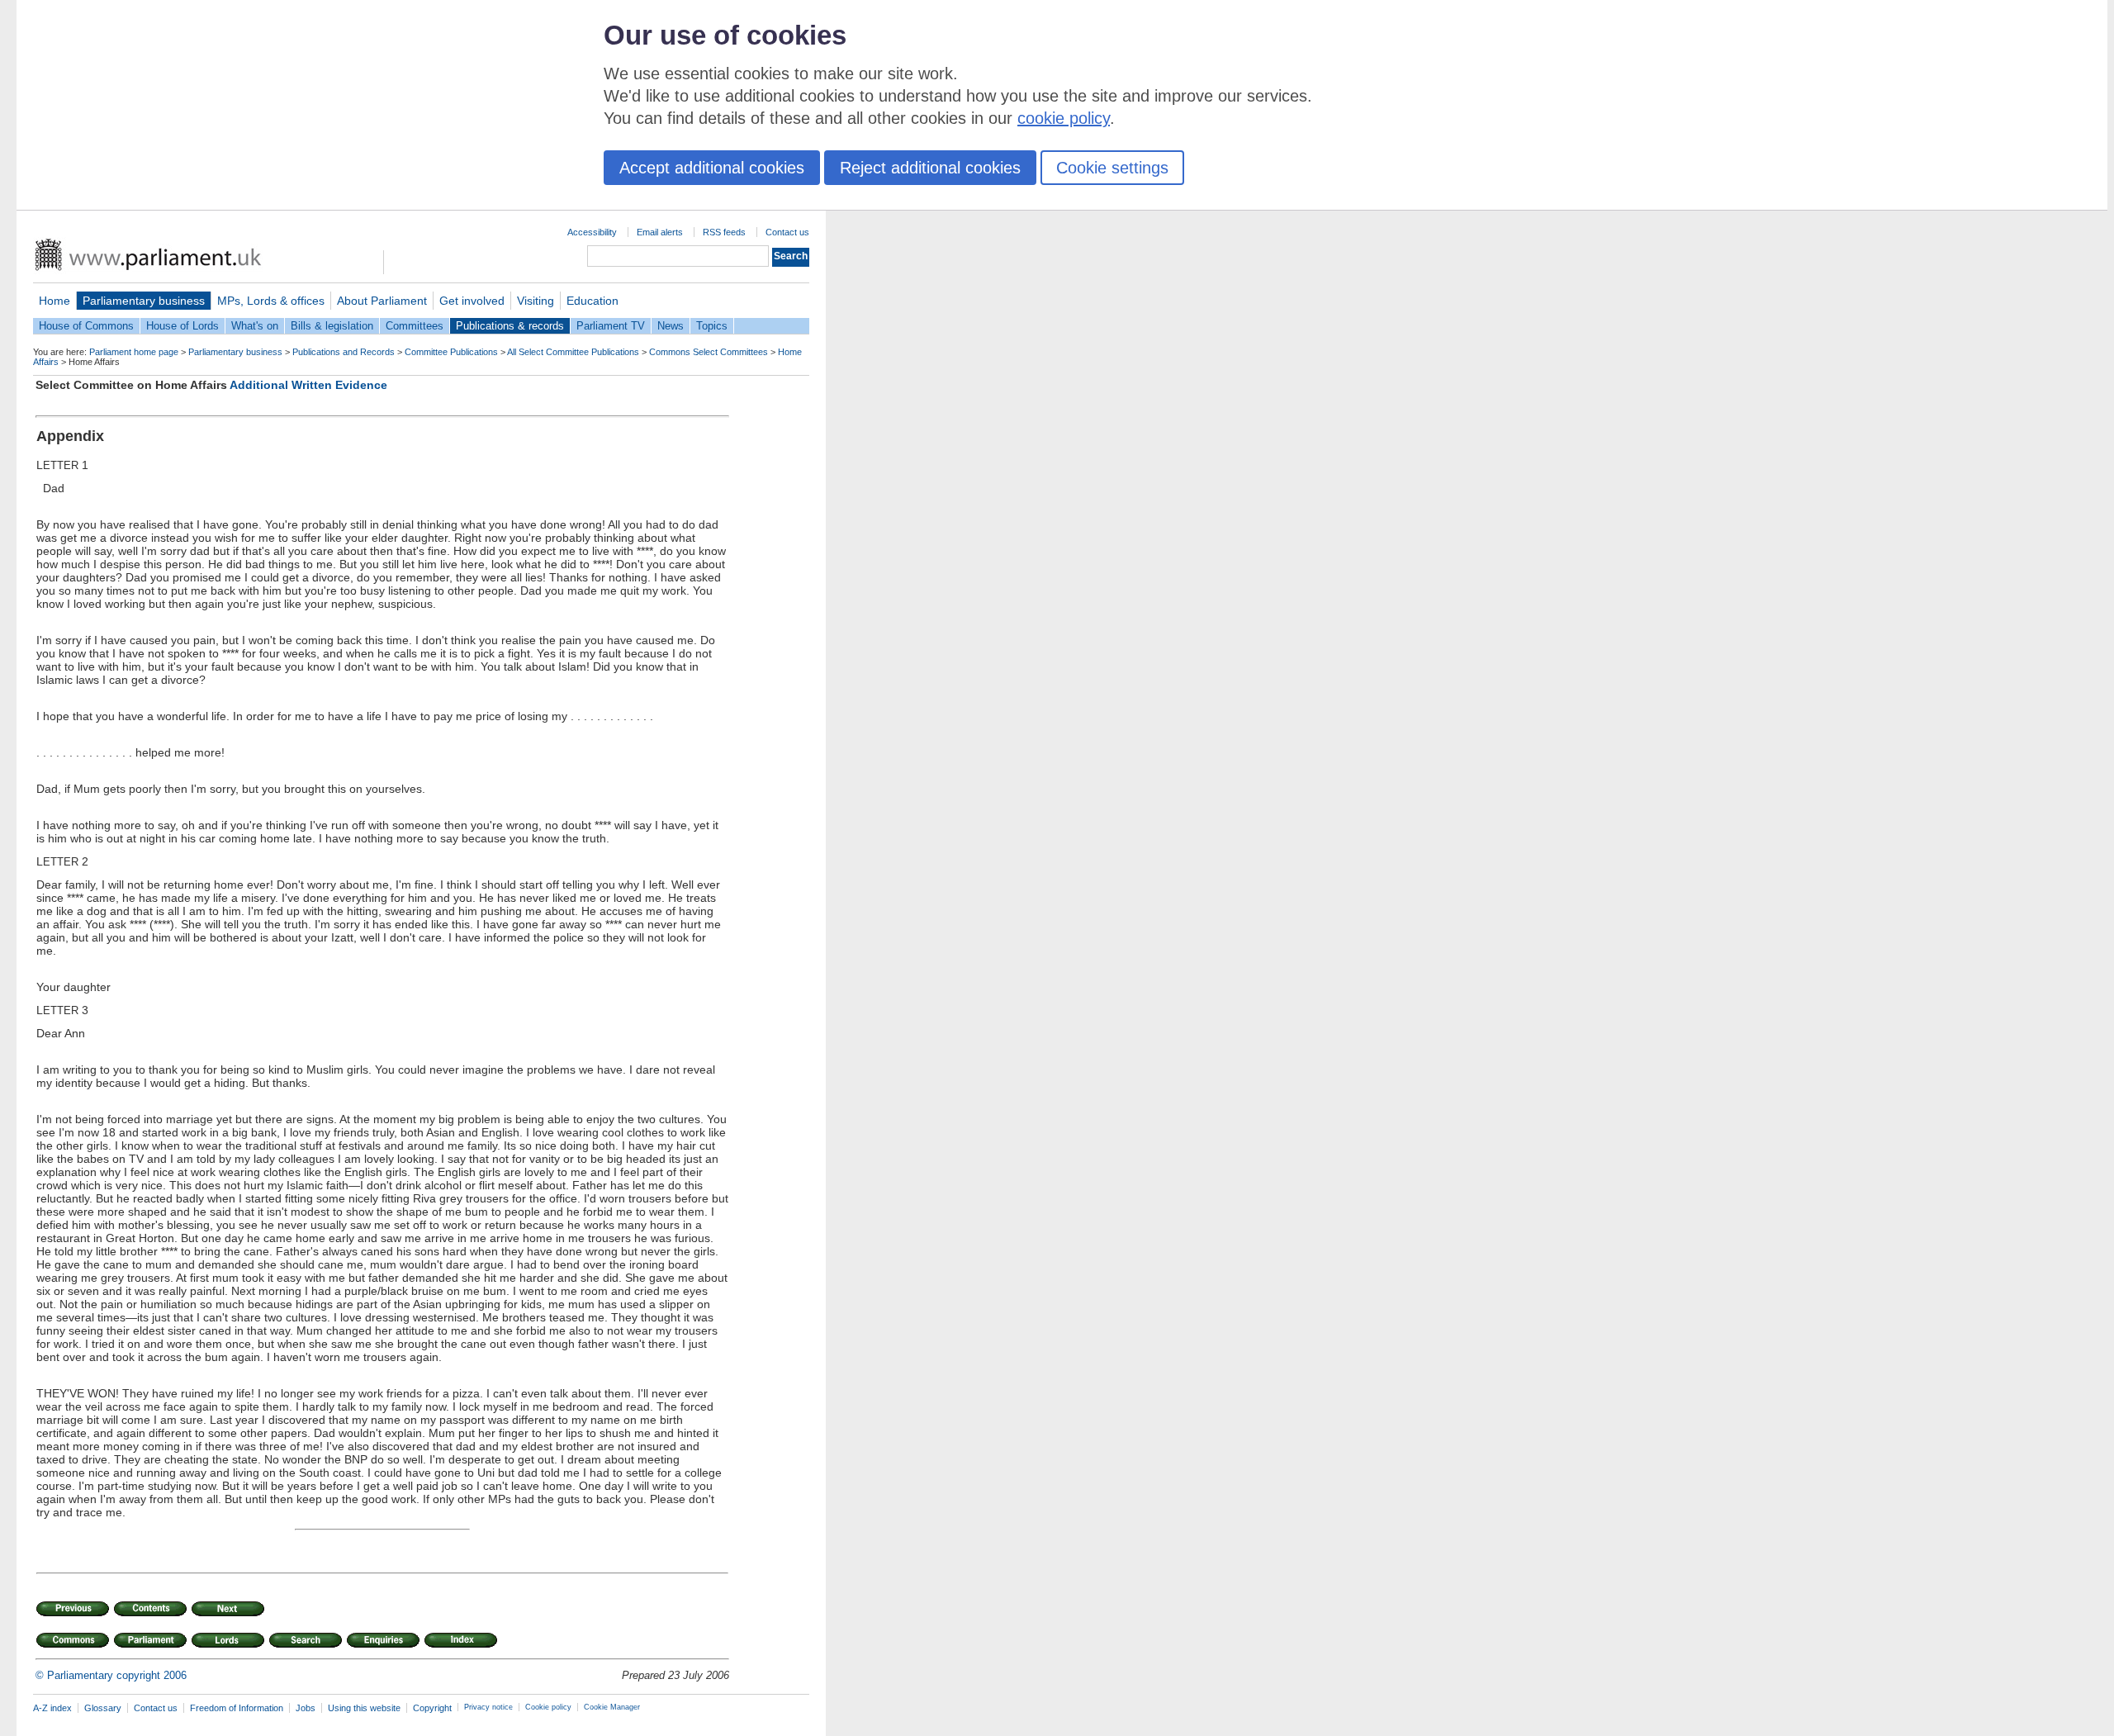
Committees (415, 326)
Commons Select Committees (709, 352)
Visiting (536, 301)
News (671, 326)
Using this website (364, 1708)
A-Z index (52, 1708)
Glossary (103, 1708)
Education (592, 301)
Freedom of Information (237, 1708)
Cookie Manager (612, 1707)
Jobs (306, 1708)
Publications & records (510, 326)
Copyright (432, 1708)
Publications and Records (344, 352)
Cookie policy (548, 1707)
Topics (712, 326)
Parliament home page (134, 352)
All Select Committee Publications (573, 352)
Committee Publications (451, 352)
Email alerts (660, 232)
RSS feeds (724, 232)
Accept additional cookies (712, 168)
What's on (255, 326)
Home (55, 301)
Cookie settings (1112, 168)
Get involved (472, 301)
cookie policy (1064, 118)
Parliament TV (611, 326)
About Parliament (382, 301)
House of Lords (182, 326)
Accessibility (592, 232)
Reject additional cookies (930, 168)
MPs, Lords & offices (271, 301)
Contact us (787, 232)
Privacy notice (488, 1707)
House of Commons (86, 326)
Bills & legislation (332, 326)
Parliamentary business (144, 301)
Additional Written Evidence (308, 385)
